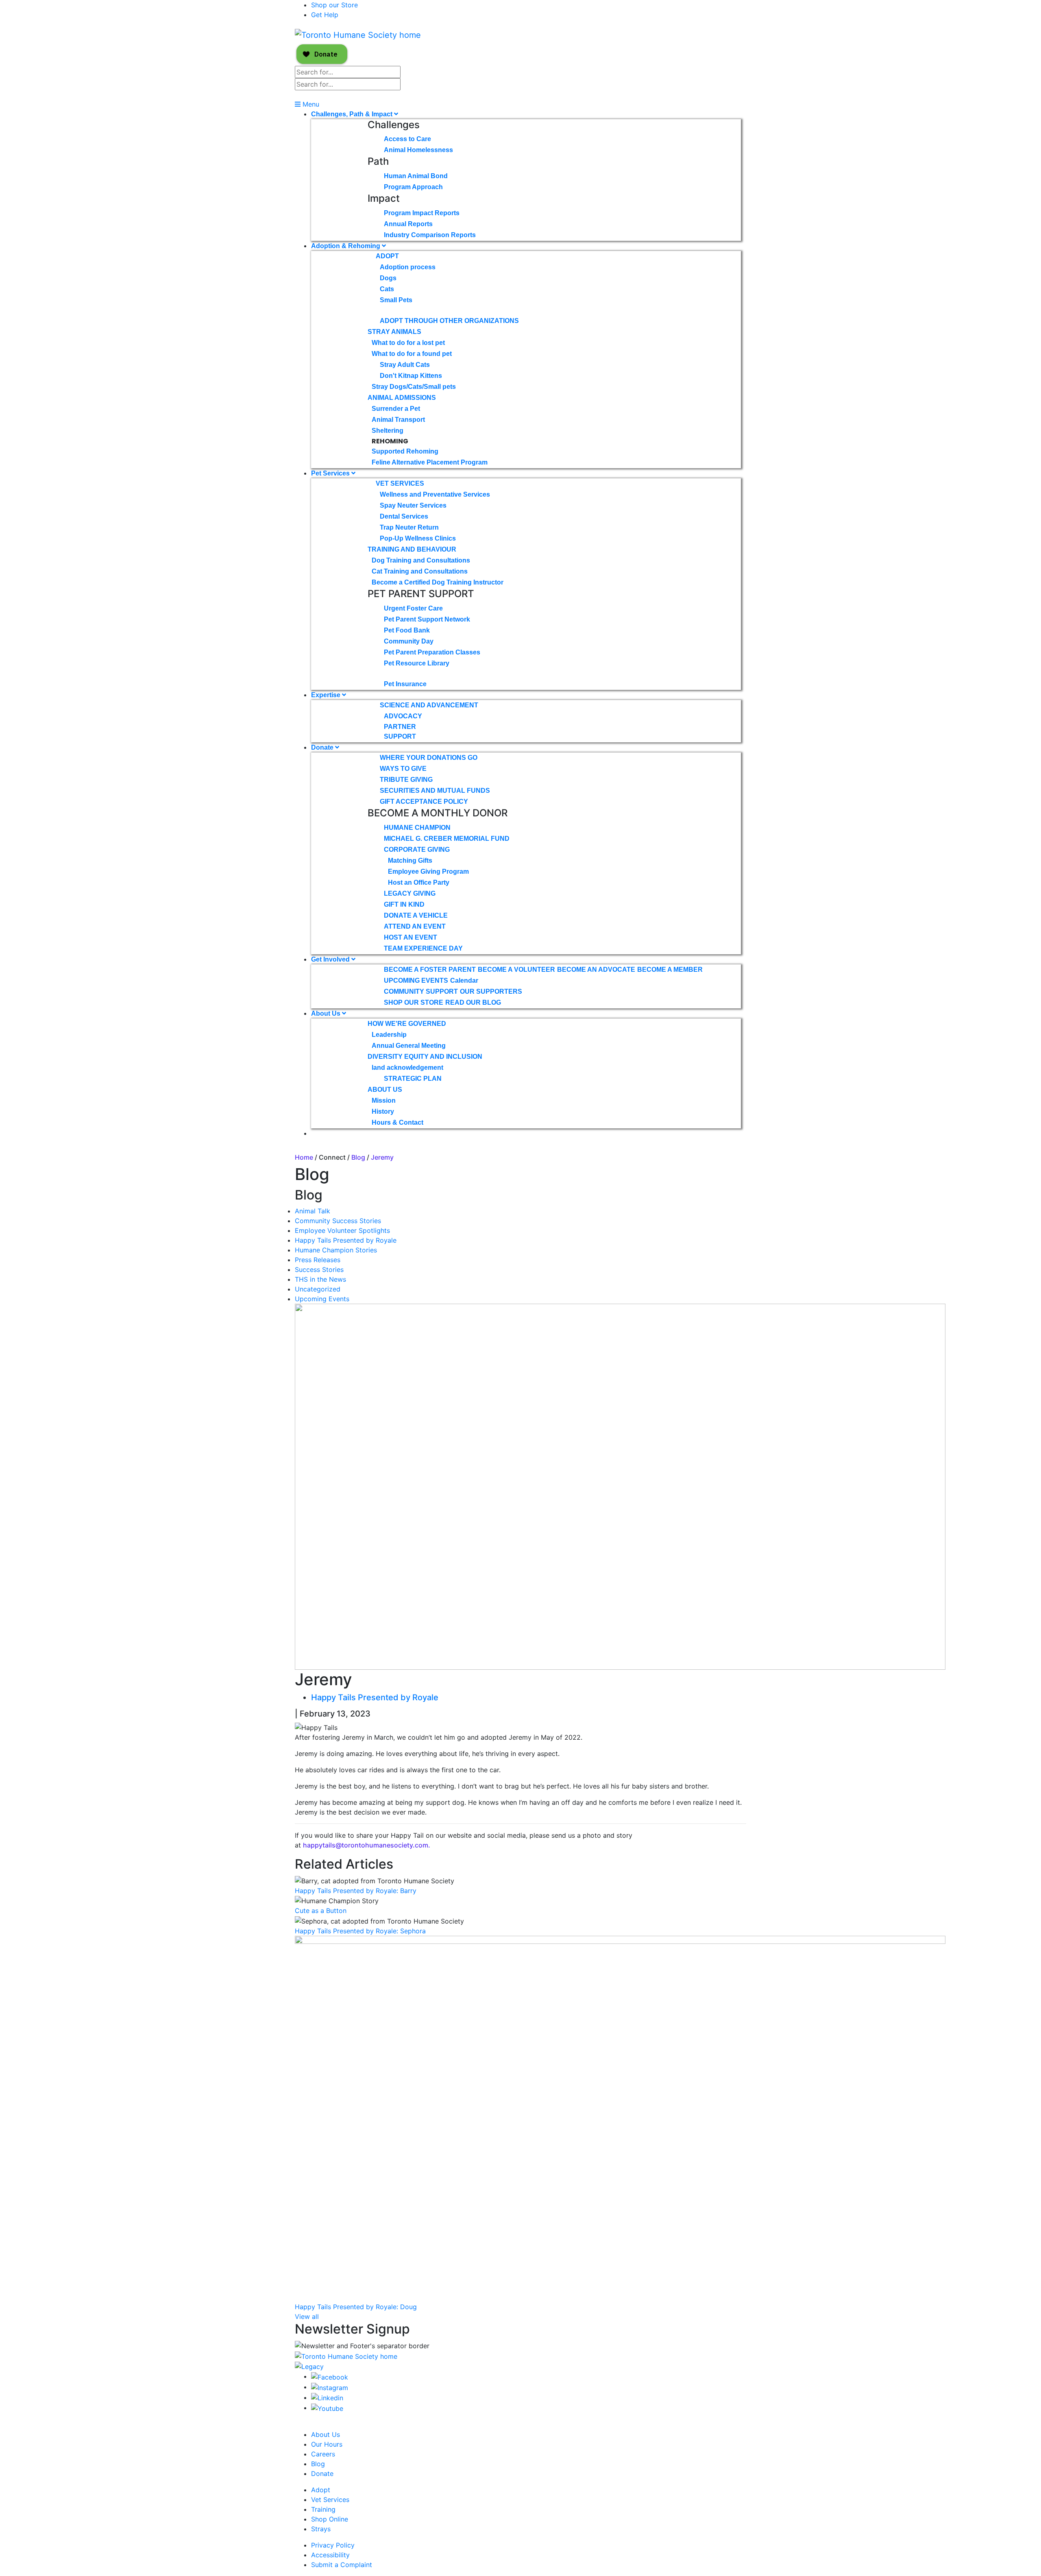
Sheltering (388, 431)
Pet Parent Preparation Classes (432, 652)
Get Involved (331, 959)
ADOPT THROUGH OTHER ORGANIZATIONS (449, 321)
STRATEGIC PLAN (413, 1079)
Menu (310, 104)
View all (307, 2316)
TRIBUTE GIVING (406, 780)
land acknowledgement (407, 1068)
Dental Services (404, 516)
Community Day (409, 641)
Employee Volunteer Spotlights (342, 1230)
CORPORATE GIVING (417, 850)
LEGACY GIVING (410, 893)
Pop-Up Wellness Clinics (418, 538)
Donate (323, 747)
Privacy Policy (333, 2545)
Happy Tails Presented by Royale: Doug (356, 2307)
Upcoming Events (322, 1299)
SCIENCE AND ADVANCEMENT (429, 705)
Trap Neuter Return (409, 527)
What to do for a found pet (412, 354)
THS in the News (320, 1279)
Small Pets (396, 300)
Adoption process (408, 267)
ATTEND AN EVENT (415, 926)
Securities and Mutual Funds (435, 791)
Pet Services (331, 473)
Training (323, 2509)
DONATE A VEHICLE (416, 915)
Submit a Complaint (342, 2565)
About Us (327, 1013)
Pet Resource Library (417, 663)
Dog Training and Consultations (421, 560)
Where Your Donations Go (429, 758)
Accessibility (330, 2555)
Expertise (327, 695)
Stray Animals (394, 332)
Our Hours (327, 2444)
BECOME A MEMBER (670, 970)
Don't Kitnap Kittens (411, 376)
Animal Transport (398, 420)
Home (304, 1157)
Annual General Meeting (409, 1046)
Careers (323, 2454)
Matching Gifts (410, 860)
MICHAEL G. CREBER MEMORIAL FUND (447, 839)
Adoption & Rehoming (346, 246)
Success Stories (319, 1269)
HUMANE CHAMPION (417, 828)
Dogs (388, 278)
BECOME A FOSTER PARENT (430, 970)
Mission (384, 1100)
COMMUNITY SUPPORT (421, 991)
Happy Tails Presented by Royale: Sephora (360, 1931)
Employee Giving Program (428, 871)
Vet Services (400, 483)
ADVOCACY (403, 716)
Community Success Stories (338, 1221)
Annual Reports (408, 224)
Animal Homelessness (418, 150)
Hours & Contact (397, 1122)
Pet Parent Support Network (427, 619)
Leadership (389, 1035)
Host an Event (411, 937)
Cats (387, 289)
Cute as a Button (321, 1911)
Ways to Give (403, 769)
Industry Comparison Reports (430, 235)
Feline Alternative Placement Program (430, 462)
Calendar (464, 980)
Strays (321, 2529)
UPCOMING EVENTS (416, 980)
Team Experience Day (423, 948)
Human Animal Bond (416, 176)
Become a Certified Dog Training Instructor (438, 582)
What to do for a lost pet (408, 343)
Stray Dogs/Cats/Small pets (414, 387)
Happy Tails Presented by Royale (346, 1240)
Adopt (387, 256)
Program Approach (413, 187)
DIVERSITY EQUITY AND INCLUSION (425, 1057)
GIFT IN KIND (404, 904)
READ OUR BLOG (473, 1002)
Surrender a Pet (396, 409)
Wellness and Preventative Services (435, 494)
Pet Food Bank (407, 630)
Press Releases (318, 1260)
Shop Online (330, 2519)
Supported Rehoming (405, 451)
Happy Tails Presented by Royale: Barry (356, 1891)
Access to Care (407, 139)
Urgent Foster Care (413, 608)
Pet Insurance (405, 684)
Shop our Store (334, 5)
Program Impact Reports (422, 213)
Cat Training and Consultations (420, 571)
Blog (358, 1157)
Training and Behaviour (412, 549)
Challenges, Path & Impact (353, 114)
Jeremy (382, 1157)
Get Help (325, 15)
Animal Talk (313, 1211)
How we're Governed (407, 1024)
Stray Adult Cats (405, 365)
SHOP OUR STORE (414, 1002)
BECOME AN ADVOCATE (596, 970)
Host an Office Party (419, 882)
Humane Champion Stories (336, 1250)
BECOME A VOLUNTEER (516, 970)
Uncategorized (318, 1289)
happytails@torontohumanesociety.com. (367, 1845)
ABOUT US (385, 1090)
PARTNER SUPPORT (400, 732)
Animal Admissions (402, 398)
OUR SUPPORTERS (491, 991)
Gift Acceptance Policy (424, 802)
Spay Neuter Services (413, 505)
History (383, 1111)
